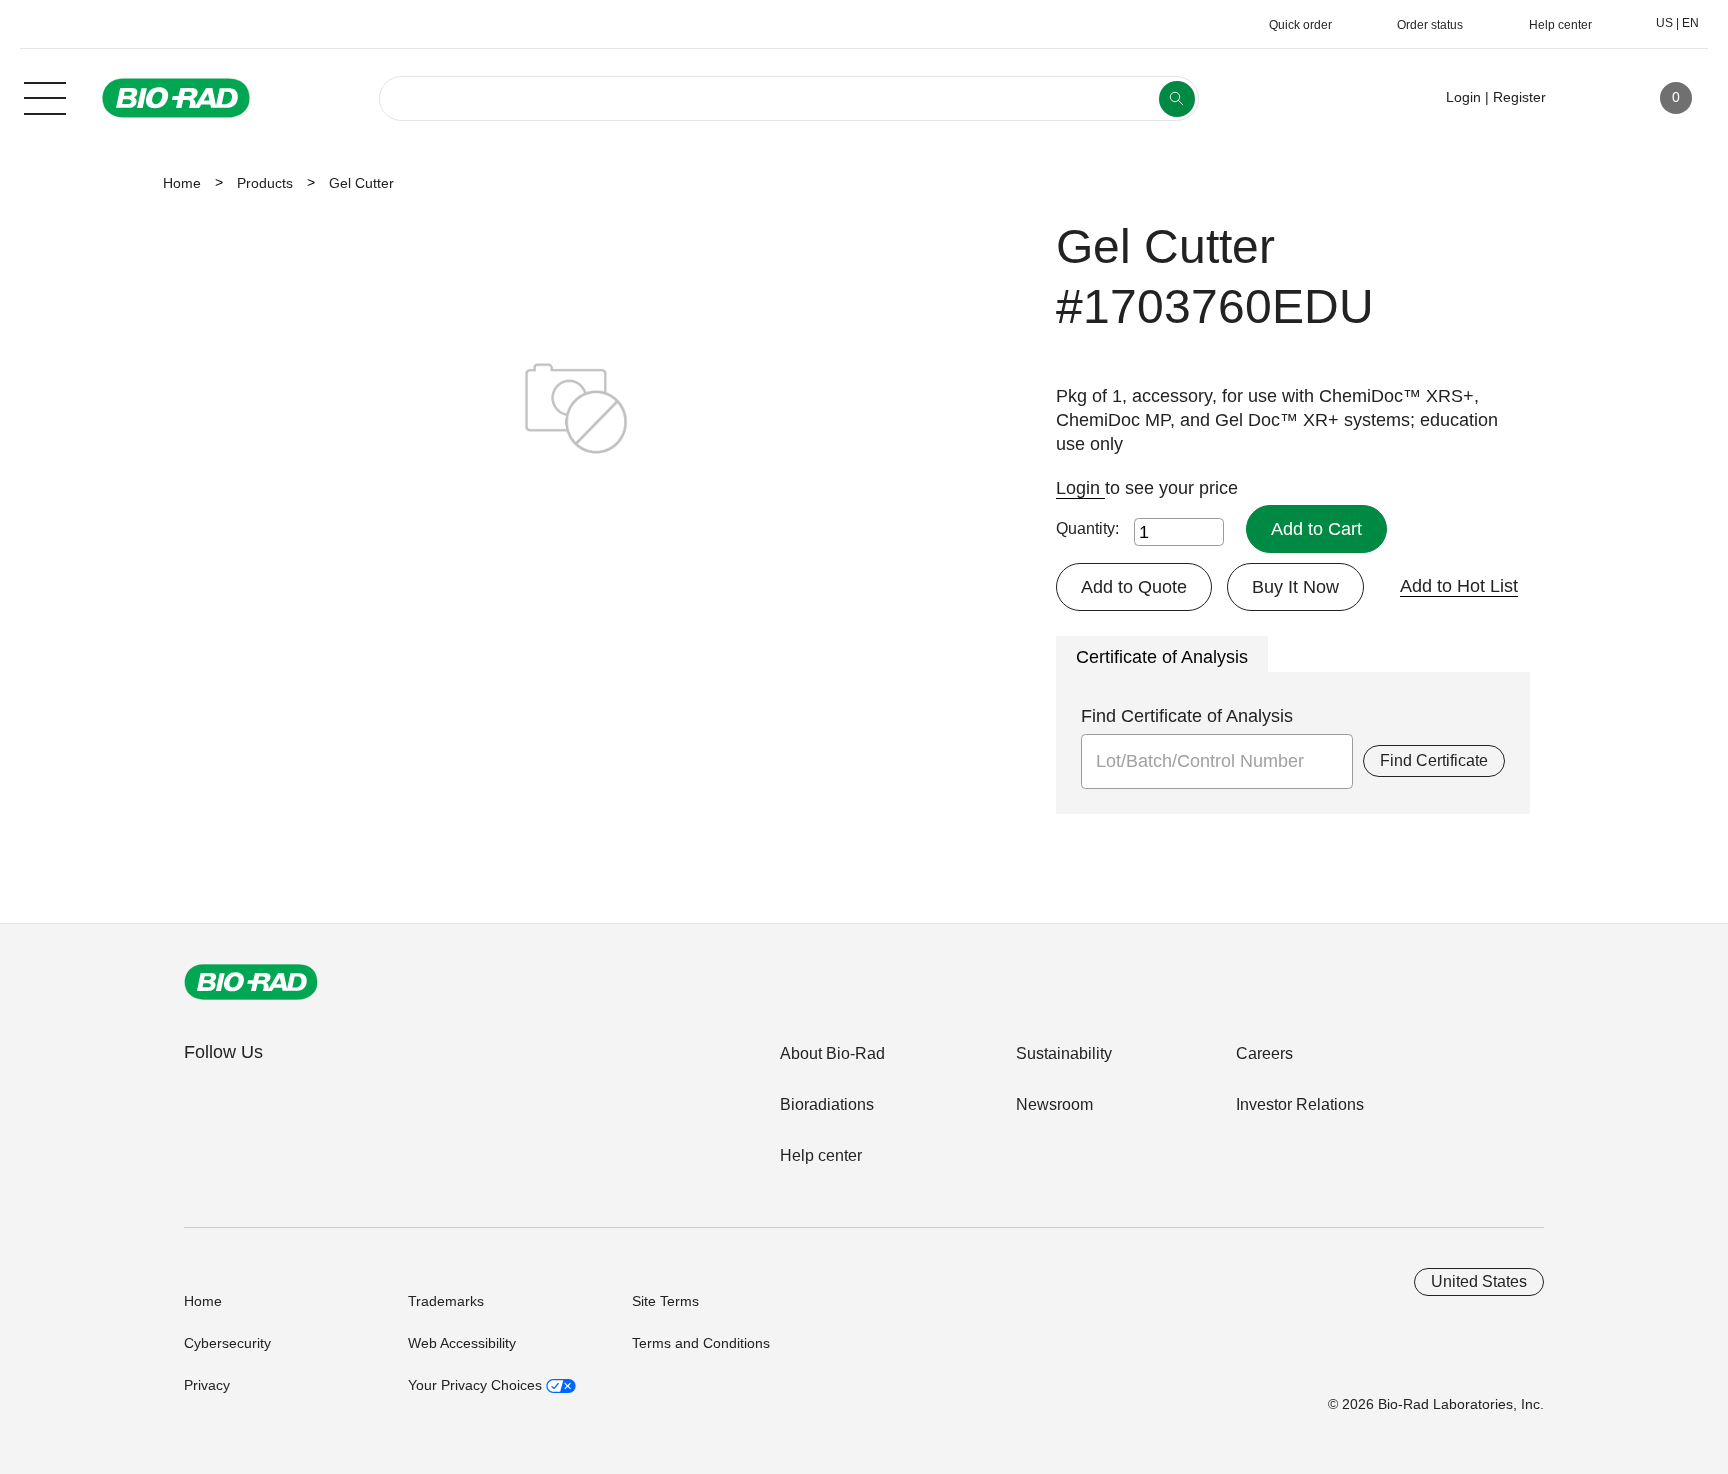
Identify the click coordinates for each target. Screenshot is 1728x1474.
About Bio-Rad (832, 1053)
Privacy (207, 1385)
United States (1479, 1281)
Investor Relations (1300, 1104)
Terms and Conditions (701, 1343)
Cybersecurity (227, 1343)
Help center (821, 1155)
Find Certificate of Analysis (1187, 716)
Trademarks (446, 1301)
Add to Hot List (1459, 586)
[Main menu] (45, 96)
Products (265, 183)
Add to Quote (1134, 587)
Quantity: (1087, 528)
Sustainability (1064, 1053)
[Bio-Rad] (251, 982)
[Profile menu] (1590, 98)
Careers (1264, 1053)
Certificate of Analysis (1162, 657)
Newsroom (1054, 1104)
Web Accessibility (462, 1343)
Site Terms (665, 1301)
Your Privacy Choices (477, 1385)
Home (182, 183)
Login (1080, 488)
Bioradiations (827, 1104)
